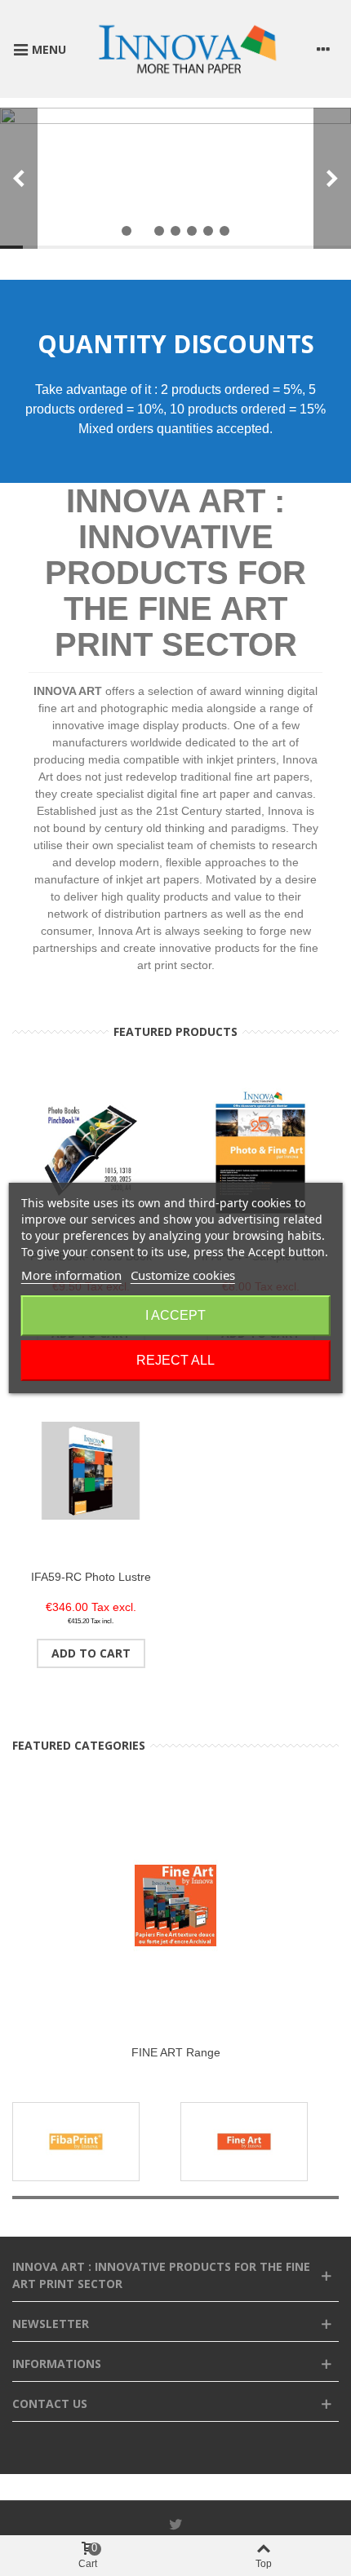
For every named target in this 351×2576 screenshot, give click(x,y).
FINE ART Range (176, 2052)
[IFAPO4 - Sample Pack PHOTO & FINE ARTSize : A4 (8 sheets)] (260, 1151)
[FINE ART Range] (175, 1905)
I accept (175, 1315)
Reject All (175, 1360)
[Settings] (323, 49)
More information (71, 1275)
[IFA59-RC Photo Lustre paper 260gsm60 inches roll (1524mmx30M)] (91, 1470)
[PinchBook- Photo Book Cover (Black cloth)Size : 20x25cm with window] (91, 1151)
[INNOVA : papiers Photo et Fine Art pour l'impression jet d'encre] (187, 49)
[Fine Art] (244, 2142)
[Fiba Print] (76, 2142)
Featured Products (175, 1031)
